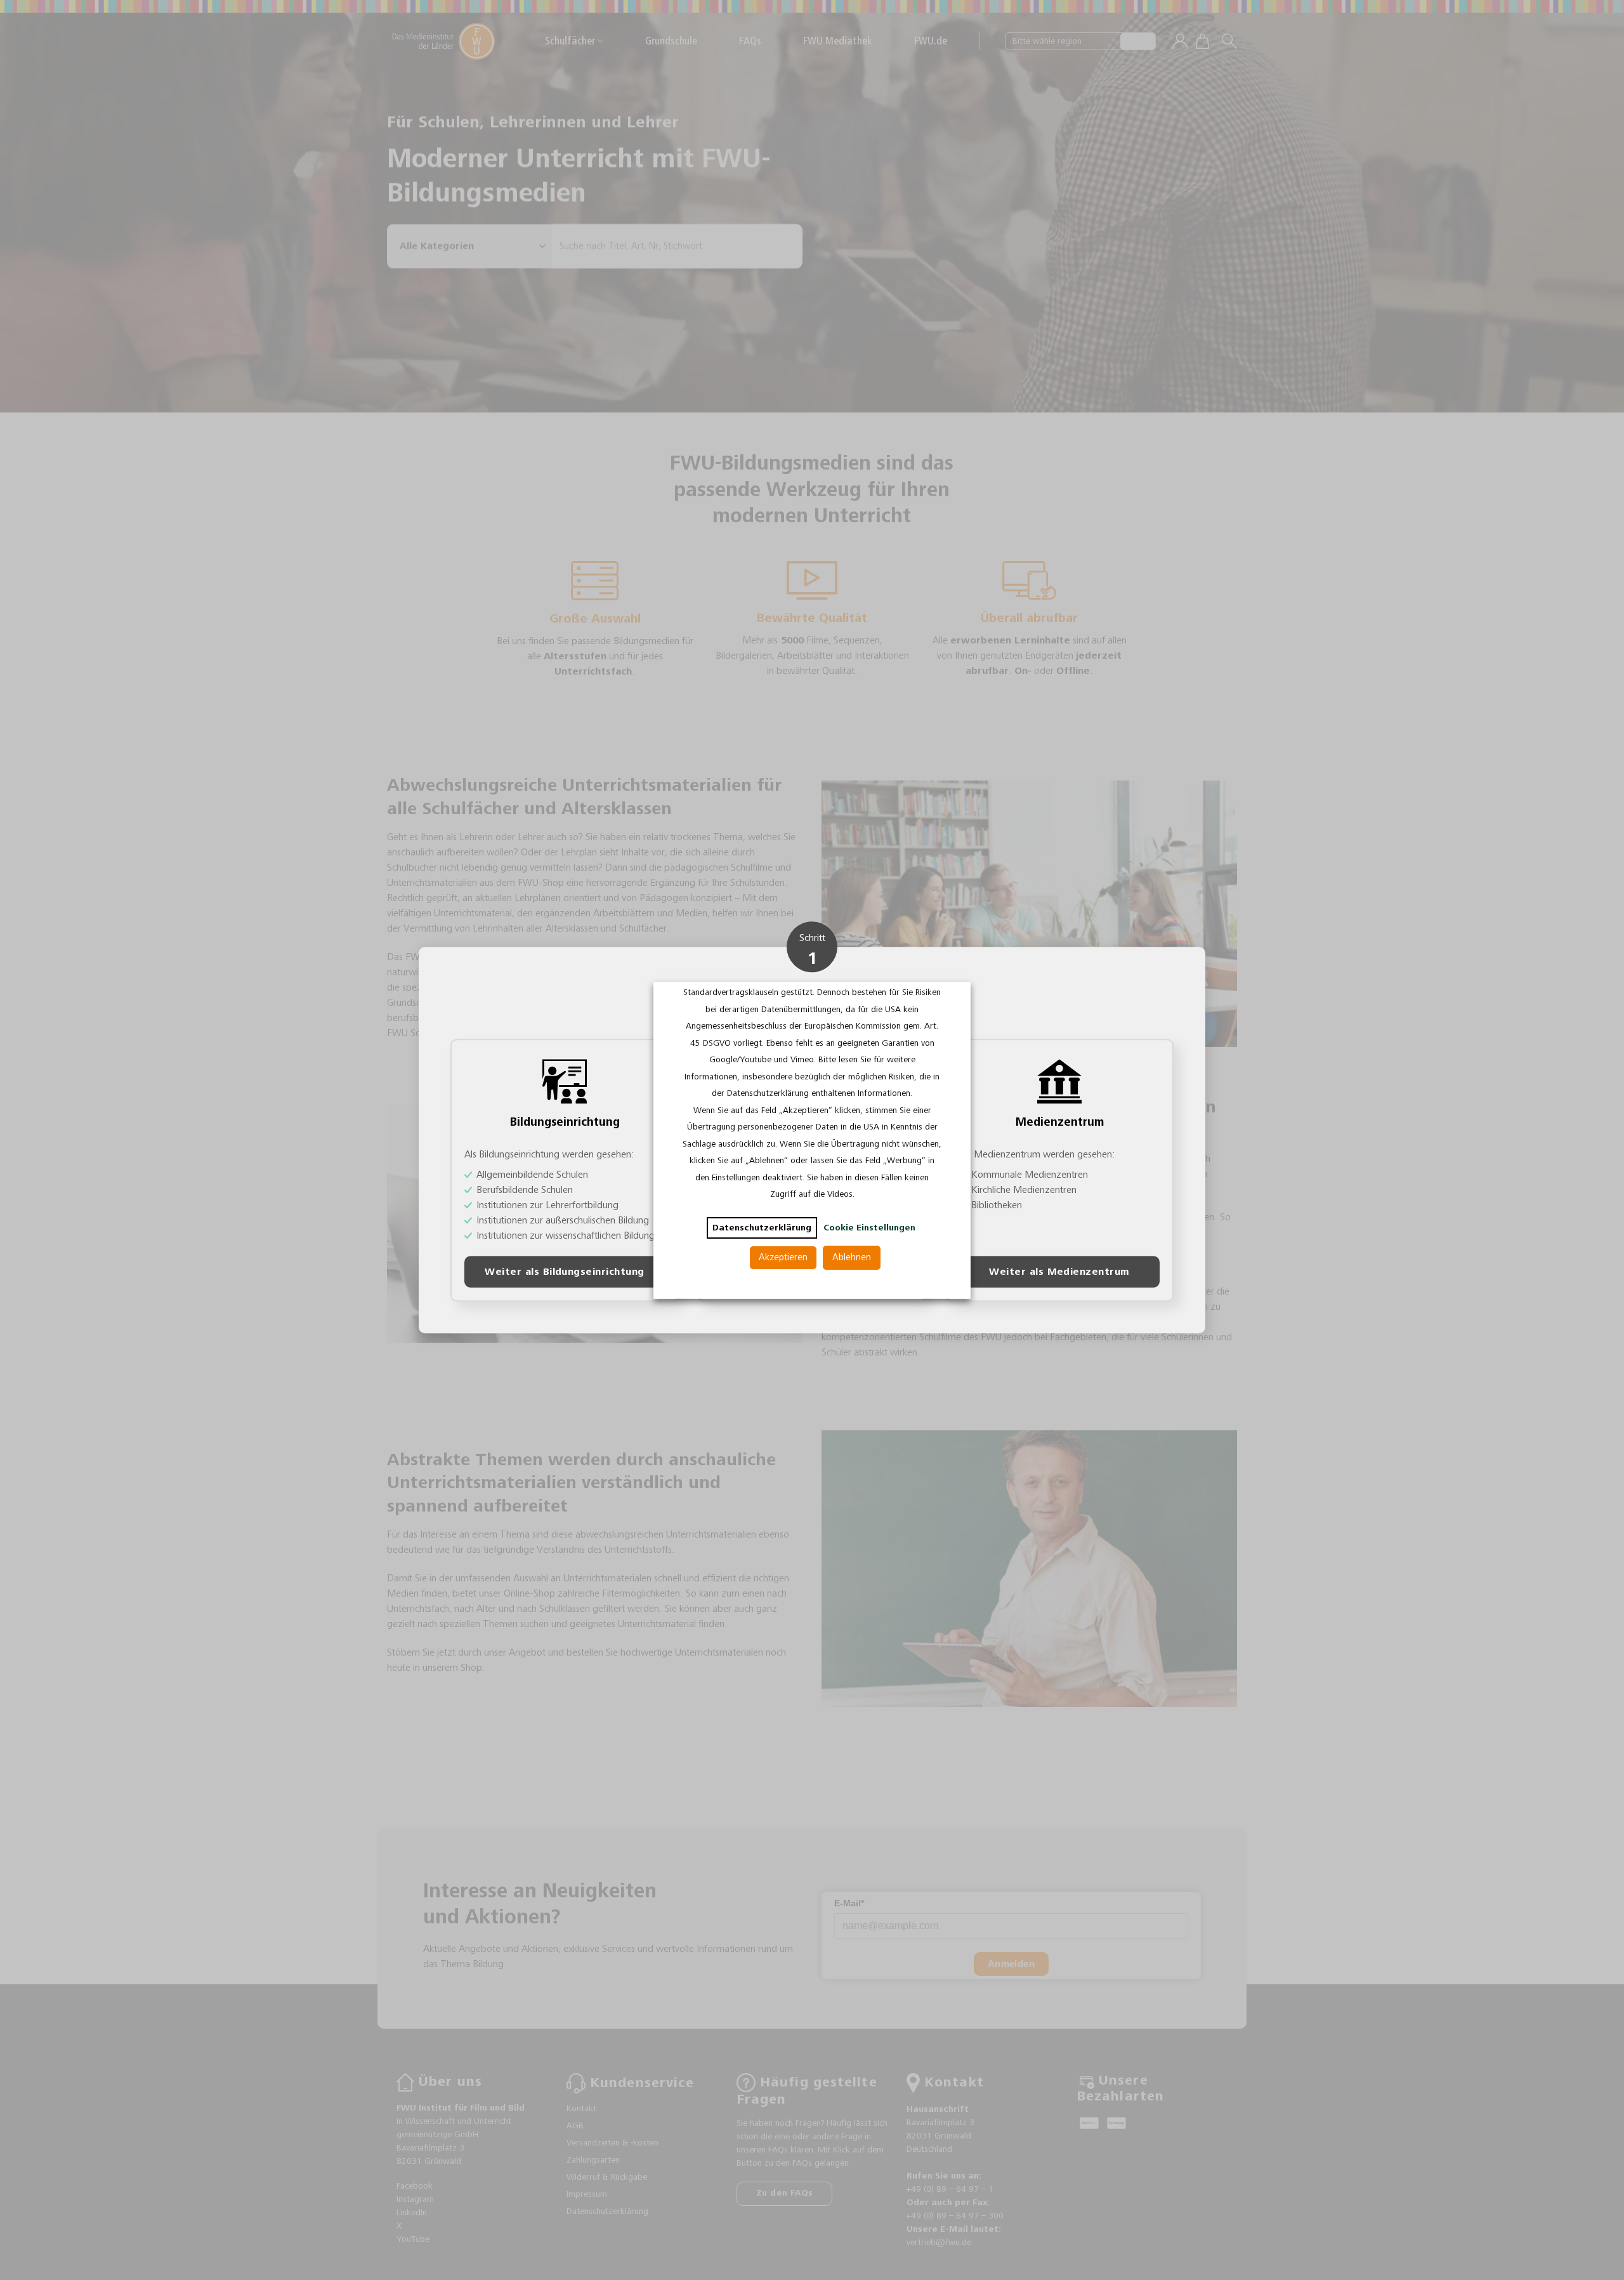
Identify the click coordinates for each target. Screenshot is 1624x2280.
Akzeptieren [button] (783, 1257)
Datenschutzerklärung (762, 1228)
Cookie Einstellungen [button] (869, 1228)
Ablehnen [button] (852, 1257)
